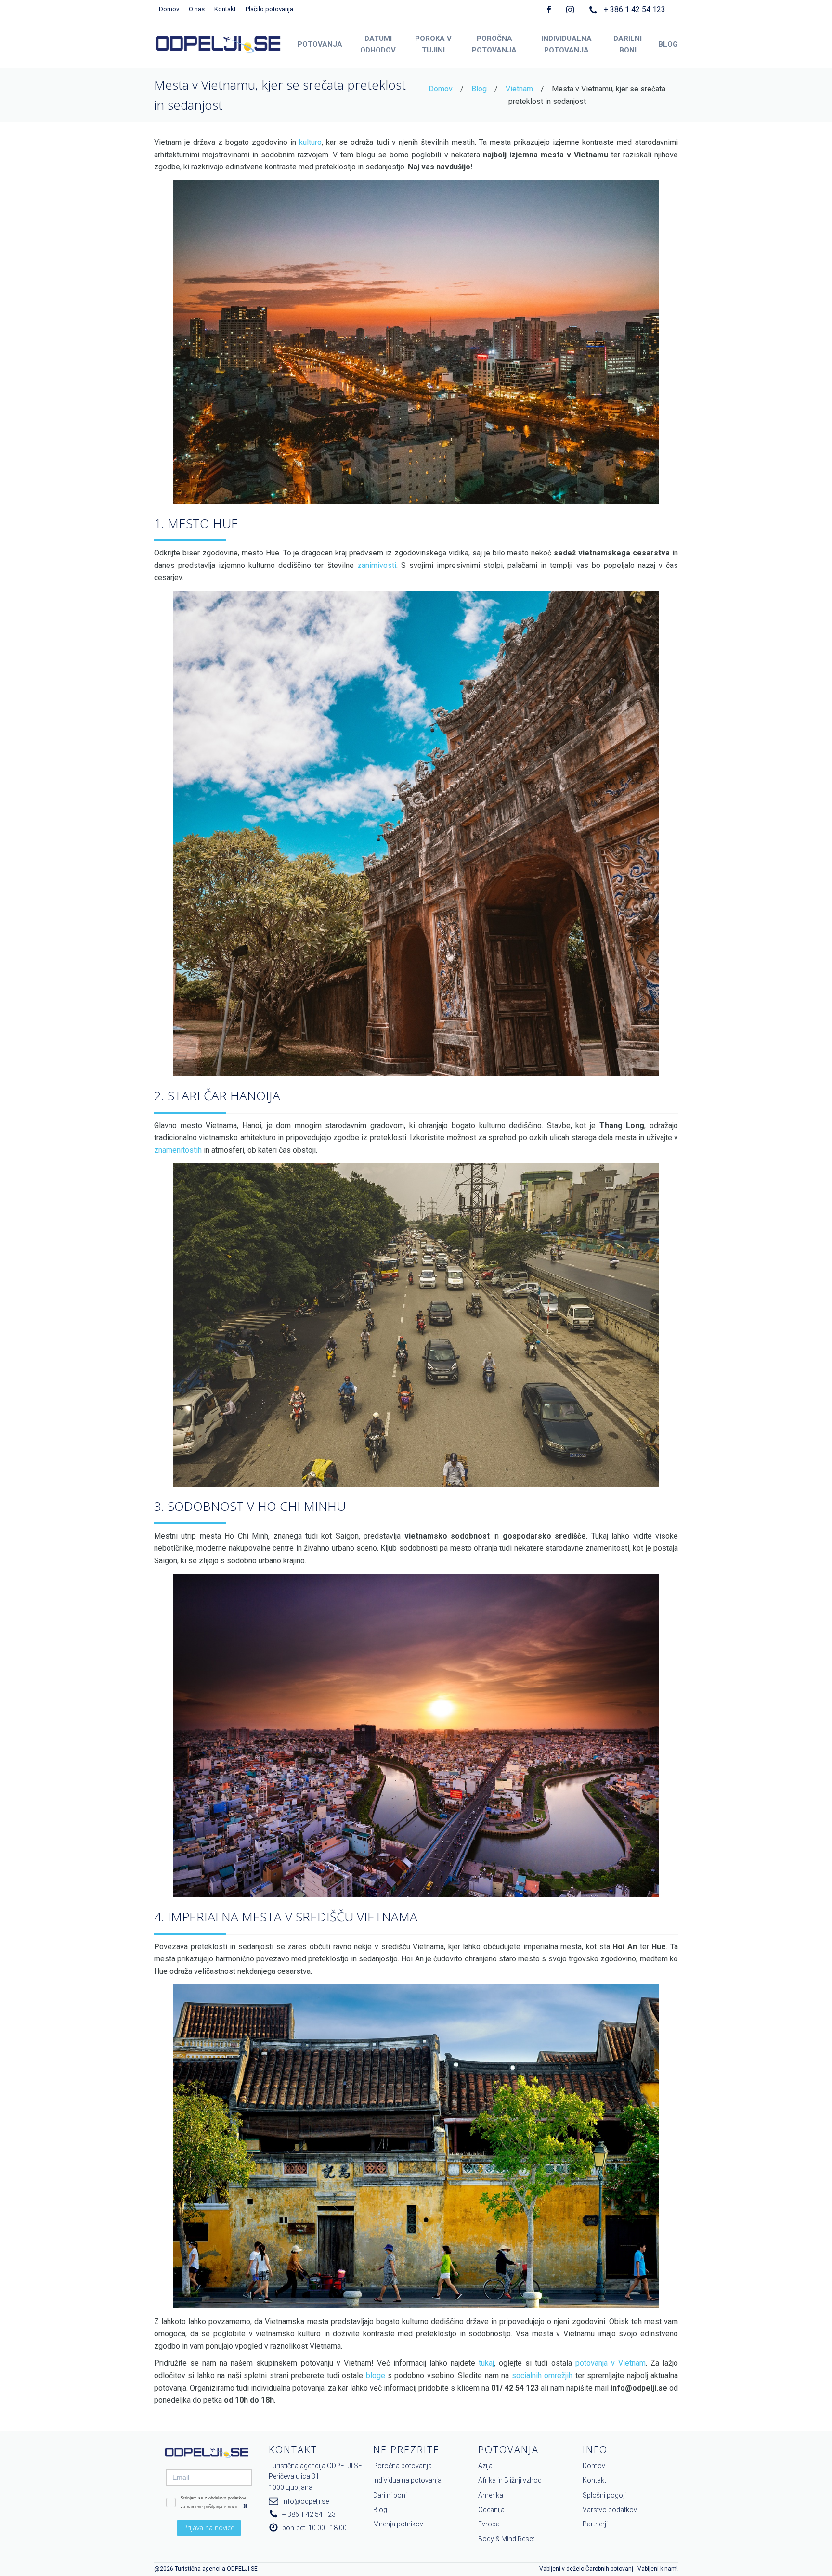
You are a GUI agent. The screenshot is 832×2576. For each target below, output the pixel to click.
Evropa (489, 2524)
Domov (169, 9)
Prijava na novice (209, 2528)
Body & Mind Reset (506, 2539)
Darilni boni (390, 2495)
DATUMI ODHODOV (378, 44)
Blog (479, 89)
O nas (197, 9)
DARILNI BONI (628, 44)
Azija (485, 2466)
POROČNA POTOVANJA (494, 44)
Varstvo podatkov (610, 2510)
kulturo (310, 142)
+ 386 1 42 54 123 (635, 9)
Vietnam (519, 89)
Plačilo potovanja (269, 9)
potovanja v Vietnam (611, 2363)
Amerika (491, 2495)
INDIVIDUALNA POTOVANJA (566, 44)
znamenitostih (178, 1150)
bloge (376, 2376)
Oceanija (491, 2510)
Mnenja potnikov (398, 2524)
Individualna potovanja (407, 2480)
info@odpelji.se (305, 2501)
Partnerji (595, 2524)
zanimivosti (377, 565)
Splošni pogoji (604, 2495)
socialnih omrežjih (542, 2376)
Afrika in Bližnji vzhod (510, 2480)
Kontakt (225, 9)
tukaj (486, 2363)
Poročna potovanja (403, 2466)
